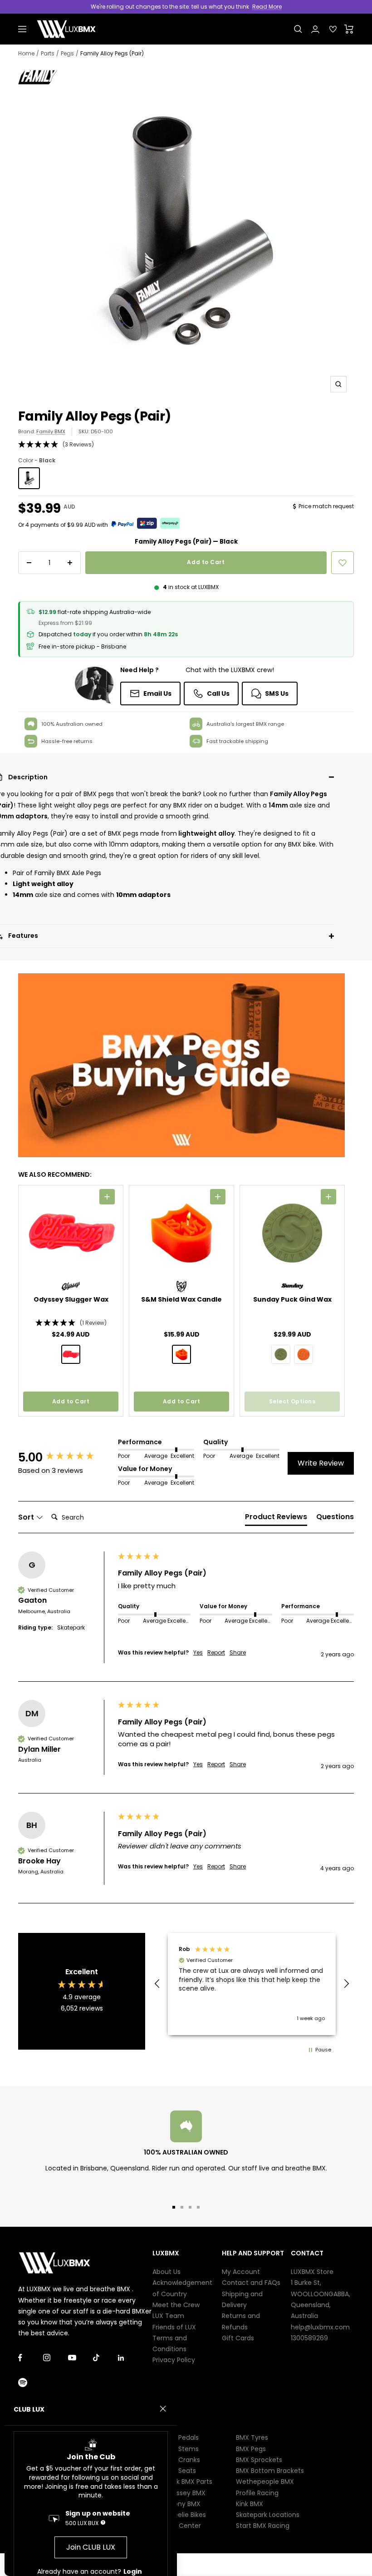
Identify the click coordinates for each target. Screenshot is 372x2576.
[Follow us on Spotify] (31, 2383)
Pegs (67, 53)
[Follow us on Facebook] (31, 2358)
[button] (186, 445)
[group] (66, 1457)
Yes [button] (198, 1653)
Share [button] (238, 1653)
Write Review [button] (321, 1463)
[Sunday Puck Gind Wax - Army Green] (281, 1354)
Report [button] (216, 1653)
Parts (48, 53)
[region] (252, 1984)
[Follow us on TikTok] (105, 2358)
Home (26, 53)
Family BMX (51, 431)
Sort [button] (27, 1517)
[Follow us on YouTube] (81, 2358)
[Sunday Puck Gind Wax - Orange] (303, 1354)
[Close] (163, 2409)
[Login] (315, 29)
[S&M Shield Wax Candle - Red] (181, 1354)
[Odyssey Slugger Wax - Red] (71, 1354)
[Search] (298, 29)
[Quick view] (107, 1197)
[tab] (276, 1519)
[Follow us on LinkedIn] (130, 2358)
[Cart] (349, 29)
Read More (267, 7)
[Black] (29, 478)
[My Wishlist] (333, 29)
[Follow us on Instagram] (56, 2358)
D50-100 (102, 431)
